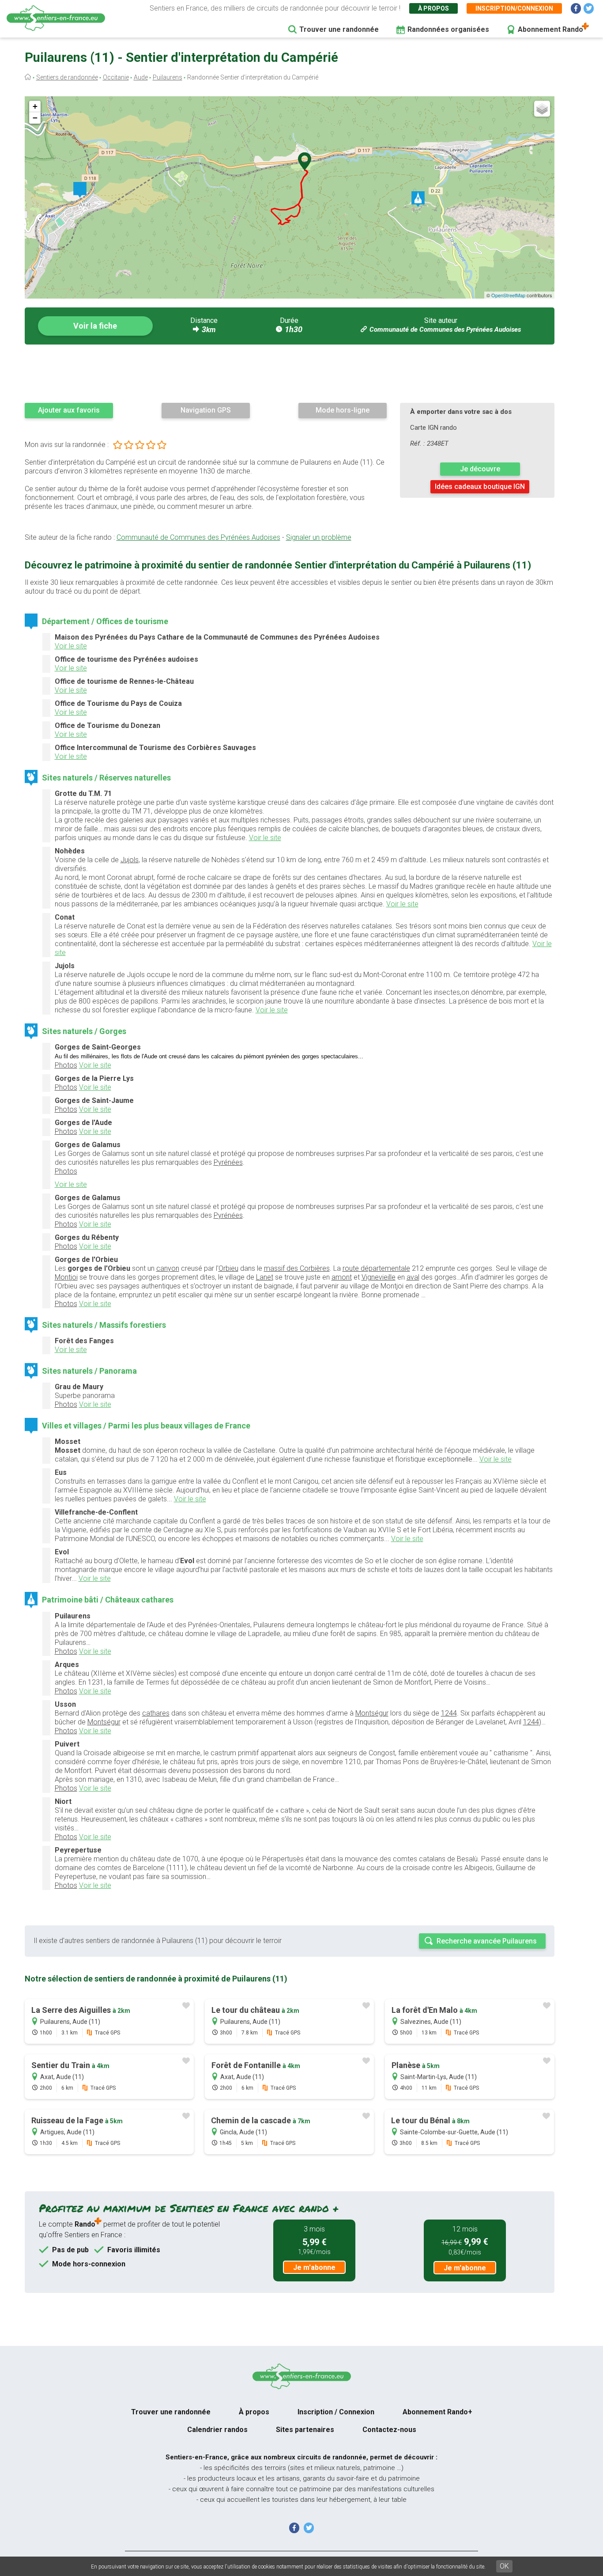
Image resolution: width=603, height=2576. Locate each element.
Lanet (265, 1277)
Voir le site (71, 646)
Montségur (372, 1713)
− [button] (35, 118)
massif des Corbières (297, 1268)
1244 (449, 1713)
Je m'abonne (314, 2267)
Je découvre (480, 469)
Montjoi (66, 1277)
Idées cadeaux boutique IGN (480, 487)
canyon (168, 1268)
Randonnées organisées (448, 29)
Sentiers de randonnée (67, 77)
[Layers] (542, 109)
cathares (156, 1713)
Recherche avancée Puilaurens (487, 1941)
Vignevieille (379, 1277)
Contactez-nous (389, 2430)
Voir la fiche (95, 326)
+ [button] (35, 106)
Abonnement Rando (550, 29)
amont (342, 1277)
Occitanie (116, 77)
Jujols (130, 860)
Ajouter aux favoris (69, 410)
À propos (433, 8)
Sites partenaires (305, 2430)
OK (504, 2566)
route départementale (376, 1268)
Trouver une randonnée (339, 29)
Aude (141, 77)
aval (413, 1277)
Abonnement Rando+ (437, 2412)
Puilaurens (168, 77)
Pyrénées (228, 1162)
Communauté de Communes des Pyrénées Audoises (445, 330)
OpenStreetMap (508, 295)
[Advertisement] (290, 373)
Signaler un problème (319, 537)
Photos (66, 1065)
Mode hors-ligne (343, 410)
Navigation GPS (206, 410)
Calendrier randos (217, 2430)
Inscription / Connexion (336, 2412)
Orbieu (228, 1268)
